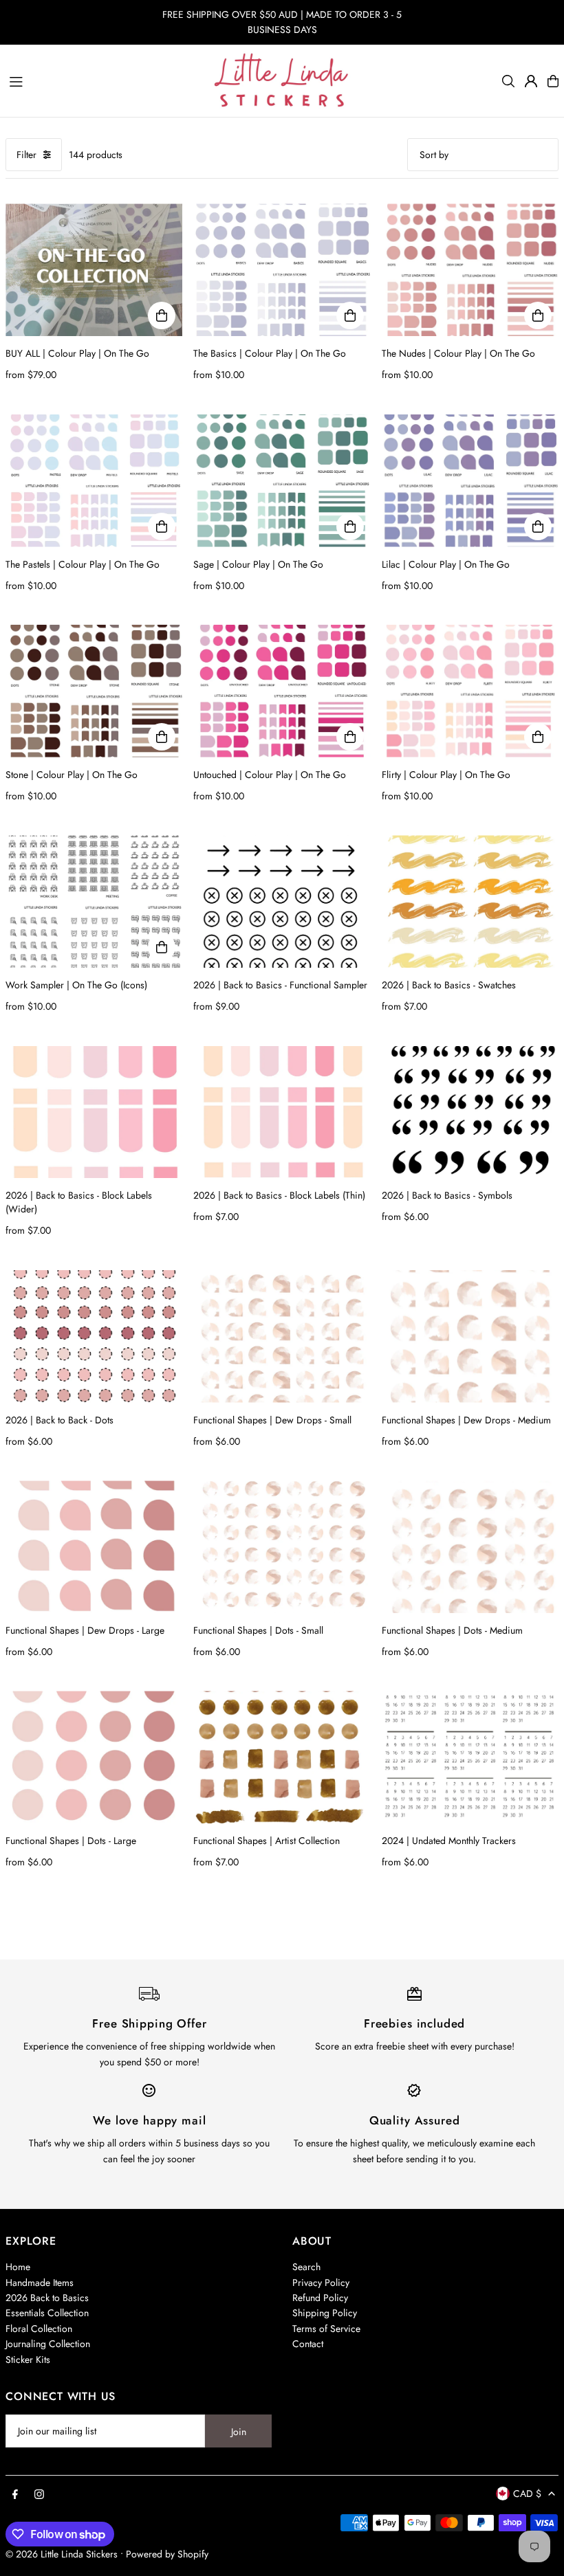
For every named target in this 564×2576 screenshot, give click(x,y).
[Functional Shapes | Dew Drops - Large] (94, 1547)
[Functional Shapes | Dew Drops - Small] (282, 1336)
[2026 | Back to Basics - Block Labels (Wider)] (94, 1112)
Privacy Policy (321, 2283)
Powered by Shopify (167, 2554)
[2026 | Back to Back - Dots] (94, 1336)
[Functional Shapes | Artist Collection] (282, 1757)
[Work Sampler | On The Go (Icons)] (94, 901)
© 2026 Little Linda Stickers (62, 2554)
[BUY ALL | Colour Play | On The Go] (94, 270)
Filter (26, 155)
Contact (308, 2344)
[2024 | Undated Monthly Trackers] (470, 1757)
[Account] (531, 81)
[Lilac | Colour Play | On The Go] (470, 481)
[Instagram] (39, 2495)
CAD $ (527, 2494)
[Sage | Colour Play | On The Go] (282, 481)
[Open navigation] (105, 80)
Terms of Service (326, 2329)
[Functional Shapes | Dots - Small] (282, 1547)
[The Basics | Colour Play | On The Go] (282, 270)
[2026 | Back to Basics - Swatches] (470, 901)
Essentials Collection (47, 2313)
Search (306, 2267)
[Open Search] (508, 81)
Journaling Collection (48, 2344)
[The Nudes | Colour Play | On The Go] (470, 270)
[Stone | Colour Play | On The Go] (94, 691)
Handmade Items (40, 2283)
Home (18, 2267)
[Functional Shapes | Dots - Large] (94, 1757)
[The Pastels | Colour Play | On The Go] (94, 481)
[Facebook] (15, 2495)
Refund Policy (320, 2298)
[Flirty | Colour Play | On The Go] (470, 691)
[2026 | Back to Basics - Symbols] (470, 1112)
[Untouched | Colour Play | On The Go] (282, 691)
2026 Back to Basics (47, 2298)
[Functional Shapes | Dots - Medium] (470, 1547)
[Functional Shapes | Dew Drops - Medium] (470, 1336)
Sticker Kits (28, 2360)
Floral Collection (39, 2329)
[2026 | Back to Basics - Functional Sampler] (282, 901)
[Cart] (553, 81)
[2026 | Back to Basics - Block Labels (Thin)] (282, 1112)
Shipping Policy (325, 2313)
